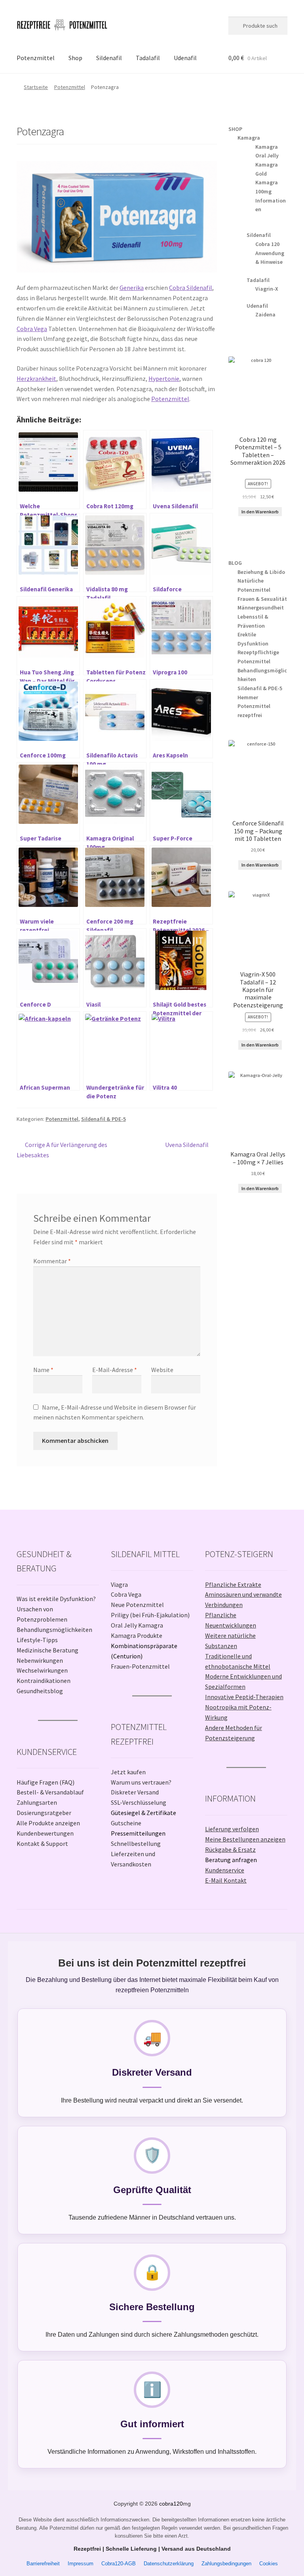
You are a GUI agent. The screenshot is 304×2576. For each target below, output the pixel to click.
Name (43, 1370)
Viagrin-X (267, 289)
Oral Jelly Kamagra (137, 1625)
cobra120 (171, 2504)
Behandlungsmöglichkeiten (54, 1630)
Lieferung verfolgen (232, 1829)
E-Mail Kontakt (226, 1880)
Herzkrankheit (36, 379)
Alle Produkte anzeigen (48, 1823)
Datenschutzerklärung (169, 2564)
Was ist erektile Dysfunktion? (56, 1599)
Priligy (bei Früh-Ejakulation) (150, 1615)
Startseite (36, 87)
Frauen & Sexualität (262, 599)
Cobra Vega (32, 329)
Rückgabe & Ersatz (230, 1849)
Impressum (81, 2564)
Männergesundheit (261, 608)
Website (162, 1370)
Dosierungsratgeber (44, 1813)
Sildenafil (109, 58)
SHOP (235, 129)
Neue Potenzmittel (137, 1605)
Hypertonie (164, 379)
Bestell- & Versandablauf (50, 1792)
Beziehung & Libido (261, 572)
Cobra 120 (267, 244)
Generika (132, 288)
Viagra (119, 1584)
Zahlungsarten (37, 1802)
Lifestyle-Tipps (37, 1640)
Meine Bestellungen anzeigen (245, 1839)
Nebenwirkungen (40, 1660)
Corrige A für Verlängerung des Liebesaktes (62, 1150)
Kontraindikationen (44, 1681)
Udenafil (185, 58)
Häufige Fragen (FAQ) (46, 1782)
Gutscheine (126, 1823)
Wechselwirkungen (42, 1670)
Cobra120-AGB (119, 2564)
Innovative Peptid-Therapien (244, 1697)
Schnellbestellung (136, 1844)
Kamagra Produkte (137, 1635)
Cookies (269, 2564)
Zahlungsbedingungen (226, 2564)
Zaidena (265, 314)
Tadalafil (148, 58)
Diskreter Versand (135, 1792)
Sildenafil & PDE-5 (104, 1119)
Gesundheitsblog (40, 1691)
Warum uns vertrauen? (141, 1782)
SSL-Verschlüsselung (139, 1802)
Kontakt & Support (42, 1844)
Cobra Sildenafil (191, 288)
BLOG (235, 563)
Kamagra (249, 138)
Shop (75, 58)
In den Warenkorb (260, 512)
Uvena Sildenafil (187, 1145)
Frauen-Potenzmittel (140, 1666)
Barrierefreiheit (43, 2564)
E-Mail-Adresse (115, 1370)
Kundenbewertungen (45, 1833)
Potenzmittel (36, 58)
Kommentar (52, 1261)
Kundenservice (225, 1870)
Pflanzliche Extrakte (233, 1584)
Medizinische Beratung (47, 1650)
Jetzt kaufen (128, 1772)
